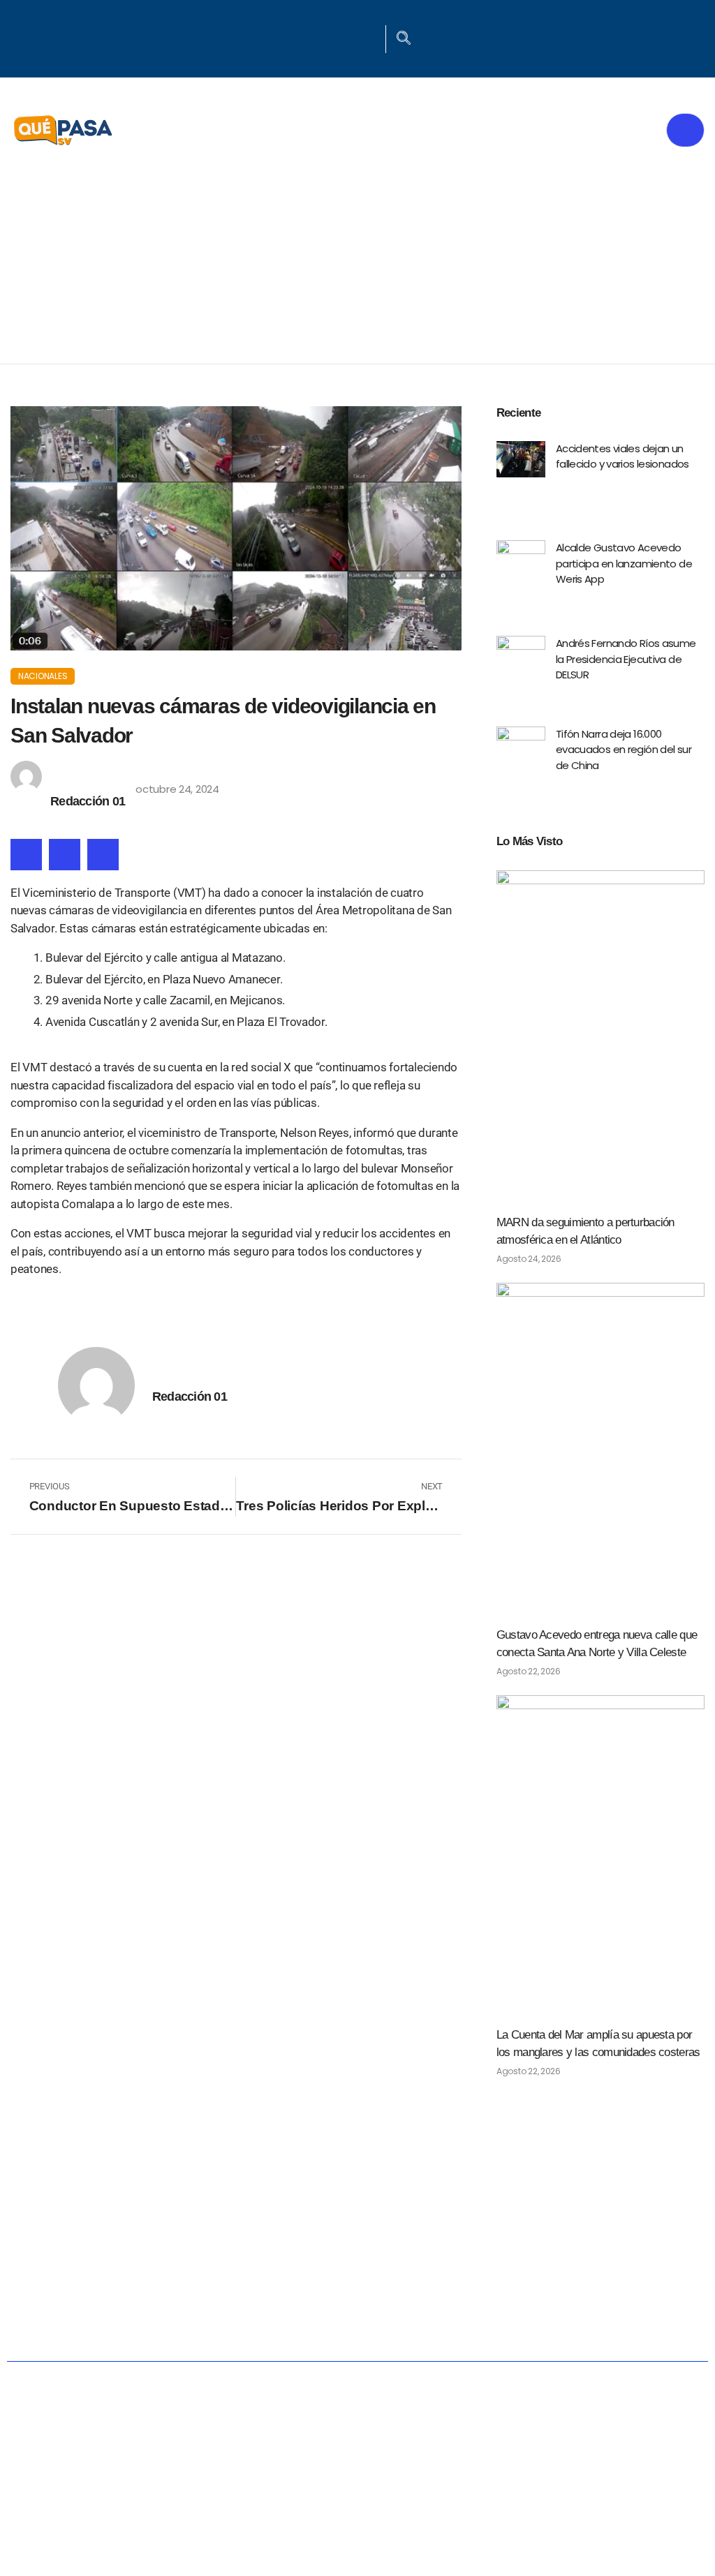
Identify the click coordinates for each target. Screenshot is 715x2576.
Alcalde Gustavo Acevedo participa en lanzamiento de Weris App (624, 563)
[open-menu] (685, 130)
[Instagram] (369, 37)
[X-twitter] (351, 37)
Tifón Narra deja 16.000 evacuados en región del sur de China (624, 750)
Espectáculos (411, 2324)
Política (179, 2279)
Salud (380, 2279)
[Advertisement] (357, 259)
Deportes (286, 2324)
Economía (283, 2279)
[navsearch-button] (404, 39)
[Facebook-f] (333, 37)
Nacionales (43, 676)
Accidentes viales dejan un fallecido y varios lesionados (622, 456)
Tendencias (482, 2279)
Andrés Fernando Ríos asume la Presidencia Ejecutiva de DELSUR (626, 659)
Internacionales (625, 2279)
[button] (26, 855)
